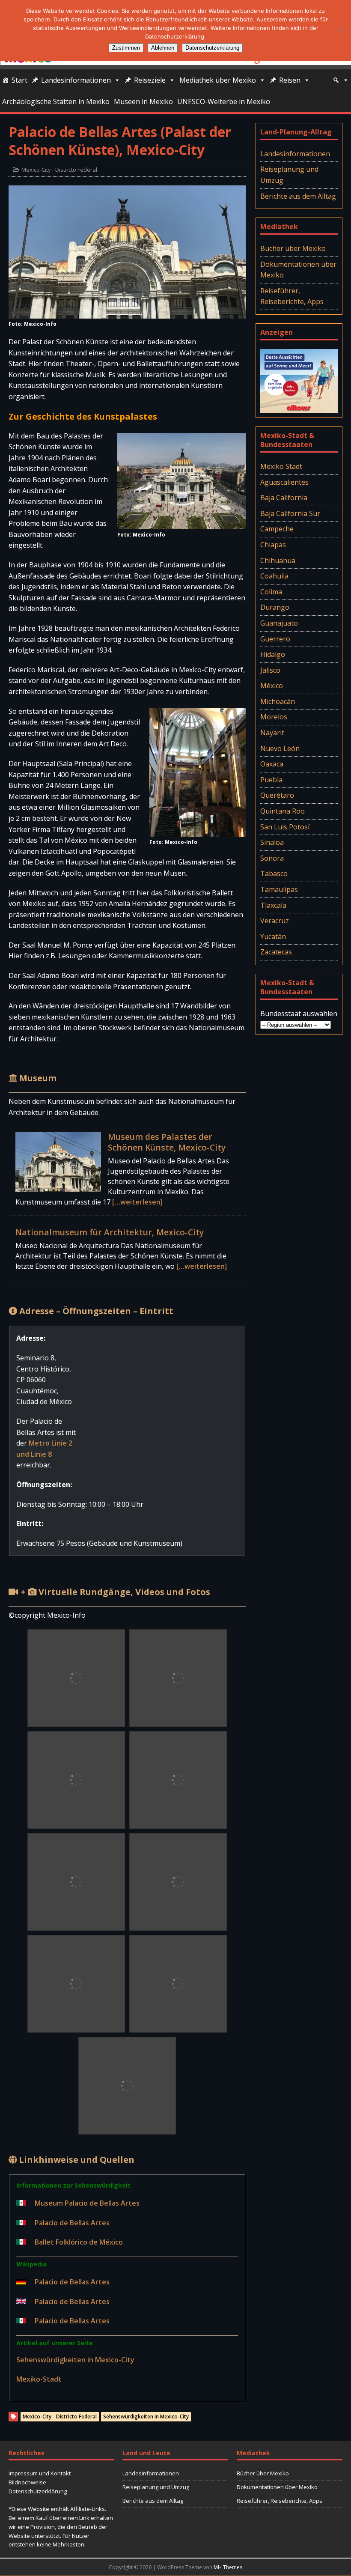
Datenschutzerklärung (38, 2491)
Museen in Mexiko (143, 101)
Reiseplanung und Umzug (289, 175)
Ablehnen (163, 48)
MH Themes (228, 2567)
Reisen (290, 80)
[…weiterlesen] (137, 1202)
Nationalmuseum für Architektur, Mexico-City (110, 1232)
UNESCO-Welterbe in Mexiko (224, 101)
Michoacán (278, 701)
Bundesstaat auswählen (299, 1014)
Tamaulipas (279, 889)
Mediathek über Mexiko (218, 80)
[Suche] (341, 80)
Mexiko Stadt (281, 466)
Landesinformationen (76, 80)
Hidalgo (273, 654)
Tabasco (274, 874)
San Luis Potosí (285, 827)
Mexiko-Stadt (39, 2379)
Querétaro (277, 795)
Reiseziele (150, 80)
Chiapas (273, 545)
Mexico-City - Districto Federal (59, 170)
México (272, 686)
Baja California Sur (290, 513)
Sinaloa (272, 842)
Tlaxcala (273, 905)
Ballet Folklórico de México (79, 2242)
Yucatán (273, 936)
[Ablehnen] (340, 30)
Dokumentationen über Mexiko (298, 270)
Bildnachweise (27, 2482)
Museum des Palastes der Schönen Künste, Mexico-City (167, 1142)
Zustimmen (126, 48)
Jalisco (270, 670)
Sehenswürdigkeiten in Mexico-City (75, 2360)
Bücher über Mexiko (293, 248)
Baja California (284, 498)
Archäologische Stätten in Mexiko (56, 101)
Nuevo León (280, 748)
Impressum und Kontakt (40, 2473)
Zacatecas (276, 952)
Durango (275, 607)
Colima (271, 592)
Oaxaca (272, 764)
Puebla (271, 780)
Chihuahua (278, 561)
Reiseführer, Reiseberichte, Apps (292, 296)
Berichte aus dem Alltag (298, 196)
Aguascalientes (284, 482)
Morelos (274, 717)
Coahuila (274, 576)
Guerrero (275, 639)
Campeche (277, 529)
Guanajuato (279, 623)
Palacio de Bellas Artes (72, 2223)
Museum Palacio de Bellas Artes (87, 2203)
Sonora (272, 858)
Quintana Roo (283, 811)
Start (19, 80)
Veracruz (275, 921)
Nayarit (272, 733)
